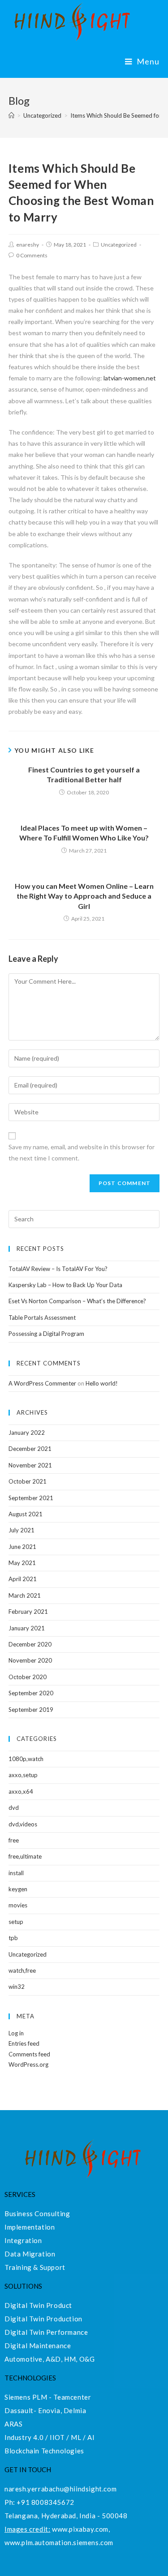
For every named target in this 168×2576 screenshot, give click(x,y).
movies (18, 1905)
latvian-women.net (130, 378)
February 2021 (28, 1612)
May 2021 (22, 1563)
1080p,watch (26, 1759)
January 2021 (27, 1628)
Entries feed (24, 2043)
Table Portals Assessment (42, 1318)
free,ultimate (25, 1856)
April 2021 (23, 1579)
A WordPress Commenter (42, 1383)
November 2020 (30, 1660)
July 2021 (22, 1530)
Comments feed (29, 2054)
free (14, 1840)
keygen (18, 1889)
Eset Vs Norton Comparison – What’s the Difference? (77, 1301)
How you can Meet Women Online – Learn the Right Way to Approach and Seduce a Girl (84, 896)
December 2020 (30, 1644)
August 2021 (26, 1514)
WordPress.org (28, 2064)
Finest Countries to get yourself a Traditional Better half (84, 774)
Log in (16, 2033)
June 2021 (22, 1547)
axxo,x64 (21, 1791)
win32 (17, 1987)
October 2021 (28, 1481)
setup (16, 1922)
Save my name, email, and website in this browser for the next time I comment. (82, 1152)
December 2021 (30, 1449)
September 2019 (31, 1710)
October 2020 (28, 1677)
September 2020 (31, 1693)
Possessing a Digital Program (46, 1334)
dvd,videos (23, 1824)
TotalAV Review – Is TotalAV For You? (58, 1269)
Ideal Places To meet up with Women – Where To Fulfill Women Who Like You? (84, 833)
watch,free (22, 1970)
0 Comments (32, 255)
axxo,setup (23, 1775)
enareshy (28, 245)
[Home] (11, 115)
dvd (14, 1808)
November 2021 (30, 1465)
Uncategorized (119, 245)
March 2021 (25, 1595)
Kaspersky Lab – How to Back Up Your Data (65, 1285)
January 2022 (27, 1433)
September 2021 (31, 1498)
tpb (13, 1938)
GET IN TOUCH (28, 2469)
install (16, 1873)
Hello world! (102, 1383)
